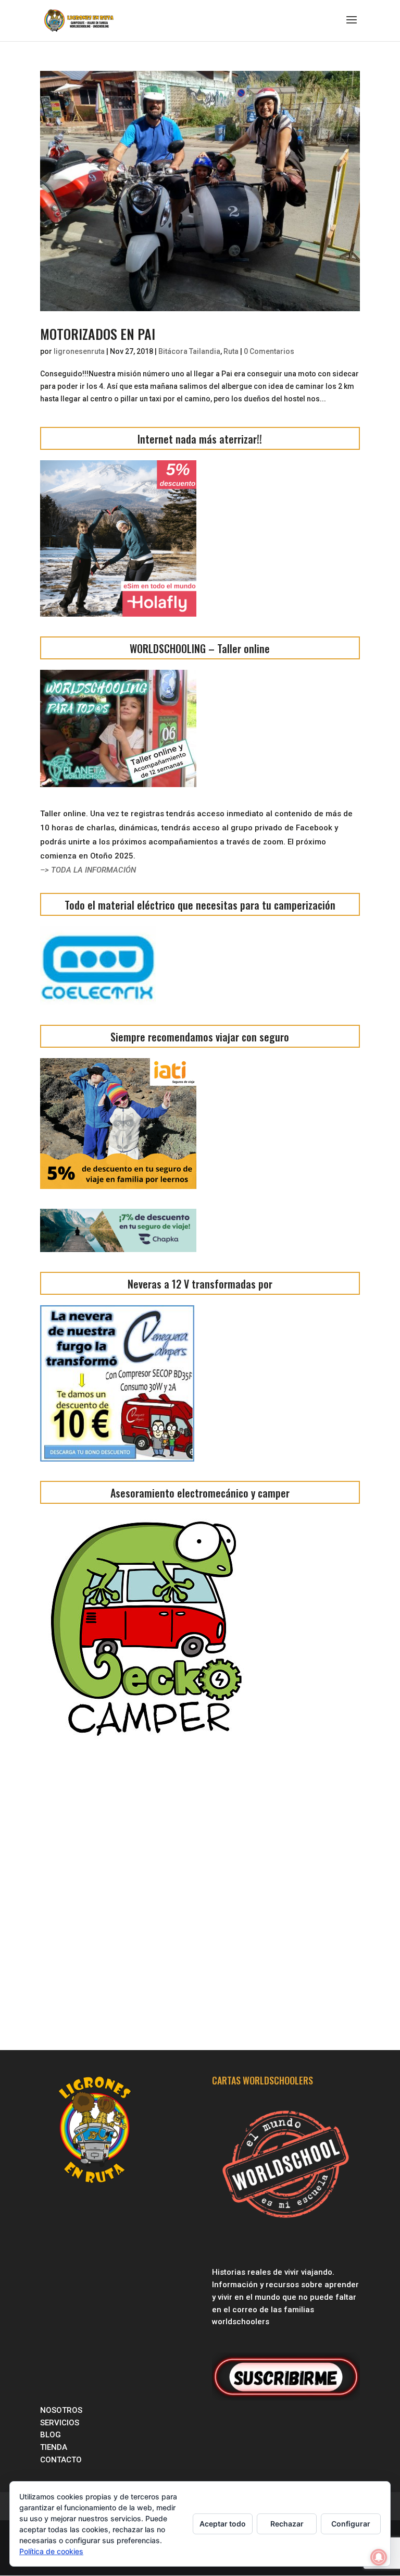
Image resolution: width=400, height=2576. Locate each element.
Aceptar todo (223, 2524)
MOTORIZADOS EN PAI (98, 334)
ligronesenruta (79, 351)
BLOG (52, 2435)
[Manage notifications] (379, 2557)
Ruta (231, 351)
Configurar (351, 2524)
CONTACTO (61, 2460)
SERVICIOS (61, 2423)
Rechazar (287, 2524)
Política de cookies (51, 2551)
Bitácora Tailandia (189, 351)
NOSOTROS (61, 2410)
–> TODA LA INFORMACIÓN (88, 870)
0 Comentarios (269, 351)
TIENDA (54, 2447)
